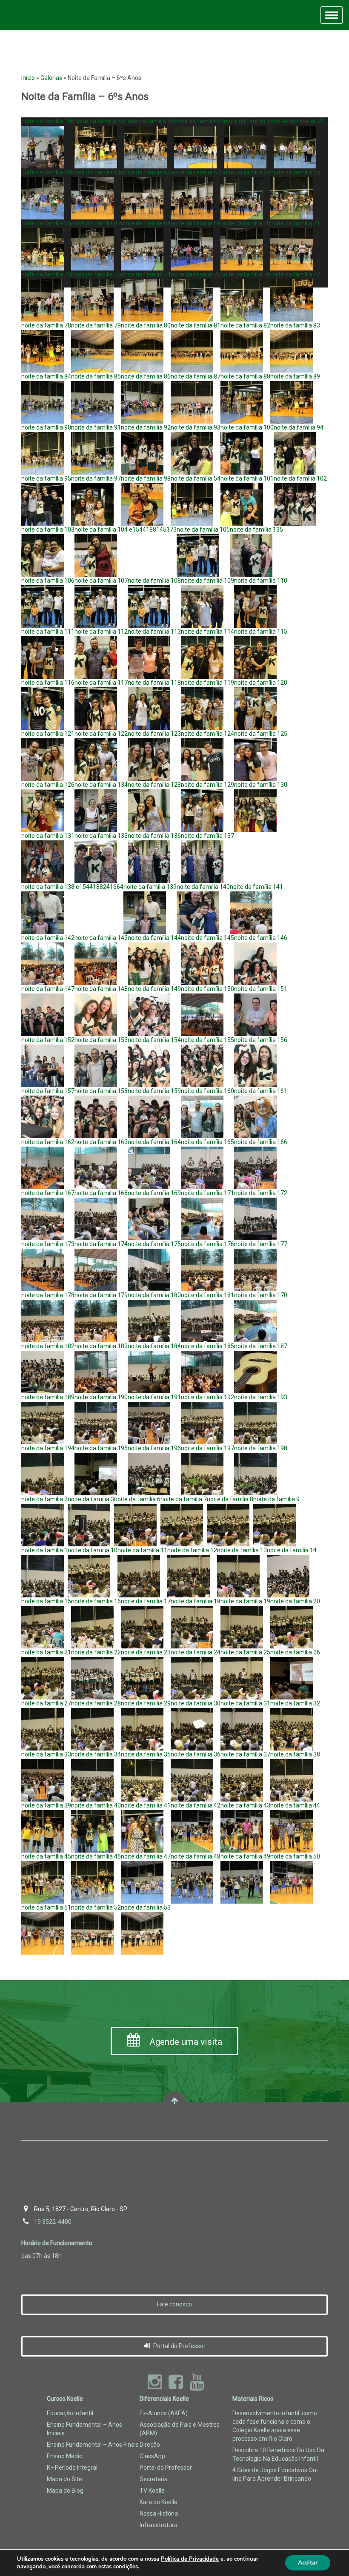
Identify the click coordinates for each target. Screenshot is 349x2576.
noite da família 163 (101, 1142)
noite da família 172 (261, 1193)
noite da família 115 (261, 632)
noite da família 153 (101, 1040)
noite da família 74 (146, 274)
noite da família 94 (299, 427)
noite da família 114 (207, 632)
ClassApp (152, 2456)
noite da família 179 (101, 1295)
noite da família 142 (48, 938)
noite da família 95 (46, 478)
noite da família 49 (245, 1856)
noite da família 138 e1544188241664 (72, 887)
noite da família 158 (101, 1091)
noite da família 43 (245, 1805)
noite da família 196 (154, 1448)
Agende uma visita (185, 2042)
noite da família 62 (146, 172)
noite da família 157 (48, 1091)
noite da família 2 (44, 1499)
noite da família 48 (196, 1856)
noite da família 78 (46, 325)
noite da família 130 (261, 785)
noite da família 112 (101, 632)
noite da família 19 (245, 1601)
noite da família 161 (261, 1091)
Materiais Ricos (253, 2399)
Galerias (51, 78)
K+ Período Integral (72, 2468)
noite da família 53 (146, 1907)
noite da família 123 (154, 734)
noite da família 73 (96, 274)
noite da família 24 (196, 1652)
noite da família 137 (207, 836)
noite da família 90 (46, 427)
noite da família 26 (295, 1652)
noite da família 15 (46, 1601)
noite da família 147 (48, 989)
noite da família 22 (96, 1652)
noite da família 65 (295, 172)
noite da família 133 (101, 836)
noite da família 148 (101, 989)
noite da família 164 (154, 1142)
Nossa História (159, 2513)
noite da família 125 (261, 734)
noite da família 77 (295, 274)
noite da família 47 (146, 1856)
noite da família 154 (154, 1040)
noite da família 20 (295, 1601)
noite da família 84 (46, 376)
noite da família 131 (48, 836)
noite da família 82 (245, 325)
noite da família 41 (146, 1805)
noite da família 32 (295, 1703)
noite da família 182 (48, 1346)
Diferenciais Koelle (164, 2399)
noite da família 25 (245, 1652)
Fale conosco (174, 2304)
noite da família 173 (48, 1244)
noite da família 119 (207, 683)
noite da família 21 (46, 1652)
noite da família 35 (146, 1754)
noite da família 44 (295, 1805)
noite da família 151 (261, 989)
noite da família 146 (261, 938)
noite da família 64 (245, 172)
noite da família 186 (48, 121)
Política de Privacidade (190, 2559)
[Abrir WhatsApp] (328, 2555)
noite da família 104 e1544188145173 (126, 529)
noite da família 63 (196, 172)
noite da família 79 (96, 325)
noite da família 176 (207, 1244)
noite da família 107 (101, 581)
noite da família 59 (299, 121)
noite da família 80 (146, 325)
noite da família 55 (99, 121)
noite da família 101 (247, 478)
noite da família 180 (154, 1295)
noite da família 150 (207, 989)
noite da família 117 (101, 683)
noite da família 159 (154, 1091)
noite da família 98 (146, 478)
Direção (150, 2445)
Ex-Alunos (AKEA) (164, 2413)
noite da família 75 (196, 274)
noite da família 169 (154, 1193)
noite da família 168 (101, 1193)
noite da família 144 (154, 938)
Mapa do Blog (65, 2491)
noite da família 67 (96, 223)
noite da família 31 (245, 1703)
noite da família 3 (91, 1499)
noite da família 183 (101, 1346)
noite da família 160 (207, 1091)
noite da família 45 (46, 1856)
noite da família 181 (207, 1295)
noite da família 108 (154, 581)
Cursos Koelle (65, 2399)
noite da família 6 (137, 1499)
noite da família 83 (295, 325)
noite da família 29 (146, 1703)
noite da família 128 (154, 785)
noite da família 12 (192, 1550)
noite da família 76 (245, 274)
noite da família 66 (46, 223)
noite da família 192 (207, 1397)
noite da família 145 (207, 938)
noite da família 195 (101, 1448)
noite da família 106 (48, 581)
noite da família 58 (249, 121)
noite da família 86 (146, 376)
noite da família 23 (146, 1652)
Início (28, 78)
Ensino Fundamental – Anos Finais (93, 2445)
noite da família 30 (196, 1703)
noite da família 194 (48, 1448)
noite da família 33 (46, 1754)
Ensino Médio (65, 2456)
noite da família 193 (261, 1397)
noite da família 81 (196, 325)
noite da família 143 (101, 938)
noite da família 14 (292, 1550)
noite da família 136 (154, 836)
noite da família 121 (48, 734)
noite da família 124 (207, 734)
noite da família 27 (46, 1703)
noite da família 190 (101, 1397)
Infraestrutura (159, 2525)
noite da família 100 (247, 427)
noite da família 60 (46, 172)
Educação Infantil (70, 2413)
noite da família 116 (48, 683)
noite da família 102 (300, 478)
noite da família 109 (207, 581)
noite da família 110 (261, 581)
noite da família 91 (96, 427)
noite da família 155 (207, 1040)
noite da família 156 (261, 1040)
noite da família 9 (276, 1499)
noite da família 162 (48, 1142)
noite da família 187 (261, 1346)
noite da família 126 (48, 785)
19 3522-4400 (53, 2222)
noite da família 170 (261, 1295)
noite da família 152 (48, 1040)
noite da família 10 (93, 1550)
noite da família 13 (242, 1550)
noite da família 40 (96, 1805)
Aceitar (308, 2563)
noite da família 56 (149, 121)
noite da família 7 (184, 1499)
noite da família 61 (96, 172)
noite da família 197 (207, 1448)
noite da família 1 (44, 1550)
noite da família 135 (256, 529)
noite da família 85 (96, 376)
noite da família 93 (196, 427)
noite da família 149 (154, 989)
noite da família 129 (207, 785)
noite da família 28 (96, 1703)
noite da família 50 (295, 1856)
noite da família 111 (48, 632)
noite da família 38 (295, 1754)
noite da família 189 (48, 1397)
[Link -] (174, 2103)
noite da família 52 (96, 1907)
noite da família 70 (245, 223)
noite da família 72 (46, 274)
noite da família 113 (154, 632)
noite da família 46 (96, 1856)
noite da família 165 (207, 1142)
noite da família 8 (230, 1499)
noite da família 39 (46, 1805)
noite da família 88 (245, 376)
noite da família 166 (261, 1142)
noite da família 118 (154, 683)
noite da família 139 (150, 887)
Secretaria (154, 2479)
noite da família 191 (154, 1397)
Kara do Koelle (159, 2502)
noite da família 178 (48, 1295)
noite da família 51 (46, 1907)
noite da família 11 (142, 1550)
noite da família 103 (48, 529)
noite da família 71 (295, 223)
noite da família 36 (196, 1754)
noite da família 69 (196, 223)
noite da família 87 (196, 376)
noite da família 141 (256, 887)
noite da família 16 (96, 1601)
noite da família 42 (196, 1805)
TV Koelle (152, 2491)
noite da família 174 (101, 1244)
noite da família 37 (245, 1754)
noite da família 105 (203, 529)
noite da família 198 (261, 1448)
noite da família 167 (48, 1193)
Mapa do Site (64, 2479)
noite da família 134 (101, 785)
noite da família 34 (96, 1754)
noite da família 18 (196, 1601)
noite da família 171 (207, 1193)
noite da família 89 (295, 376)
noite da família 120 (261, 683)
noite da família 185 (207, 1346)
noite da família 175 (154, 1244)
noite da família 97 (96, 478)
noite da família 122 (101, 734)
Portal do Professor (179, 2346)
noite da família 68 (146, 223)
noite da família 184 (154, 1346)
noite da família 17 (146, 1601)
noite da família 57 (199, 121)
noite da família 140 (203, 887)
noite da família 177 (261, 1244)
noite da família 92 (146, 427)
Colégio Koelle (33, 15)
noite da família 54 (196, 478)
